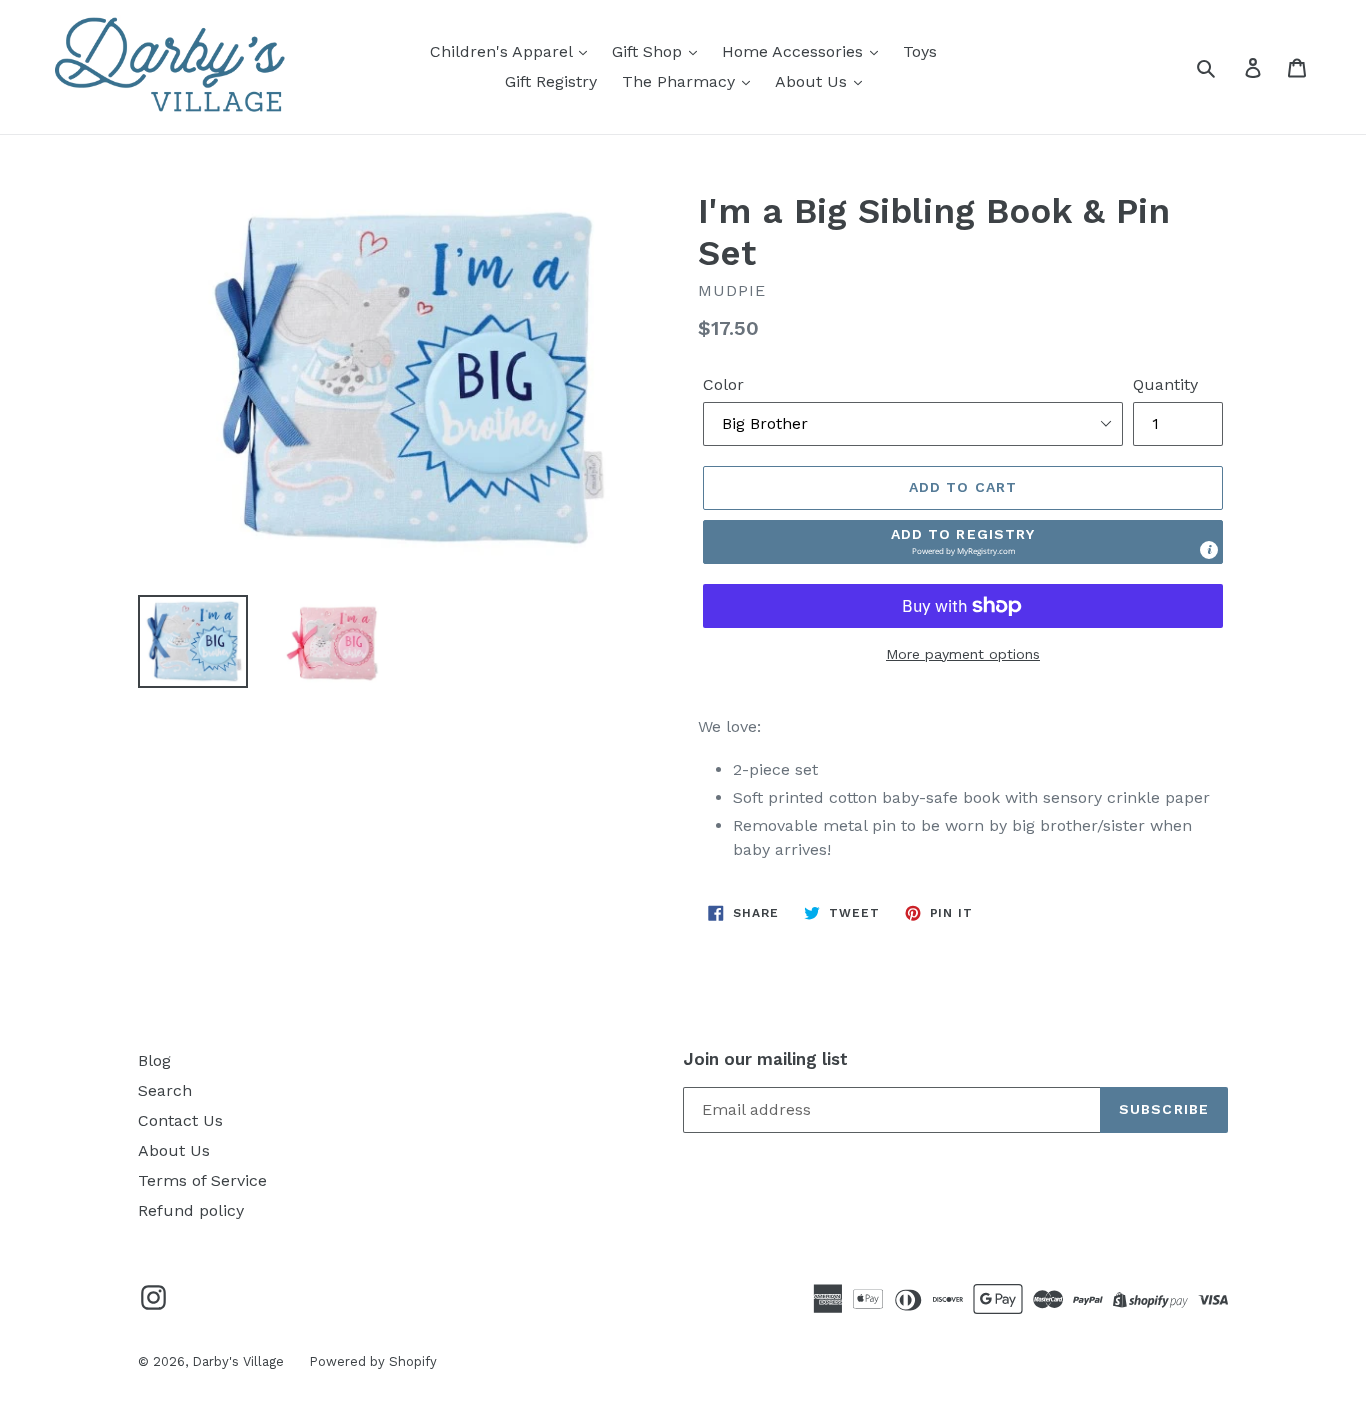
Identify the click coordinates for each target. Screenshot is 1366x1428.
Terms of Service (202, 1180)
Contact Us (180, 1120)
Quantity (1165, 384)
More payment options (963, 654)
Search (165, 1090)
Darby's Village (238, 1361)
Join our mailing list (765, 1059)
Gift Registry (551, 81)
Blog (154, 1060)
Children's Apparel (503, 51)
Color (723, 384)
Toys (920, 51)
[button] (963, 542)
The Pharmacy (681, 81)
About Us (813, 81)
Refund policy (191, 1210)
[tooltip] (1209, 550)
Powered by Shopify (373, 1361)
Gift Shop (649, 51)
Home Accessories (795, 51)
